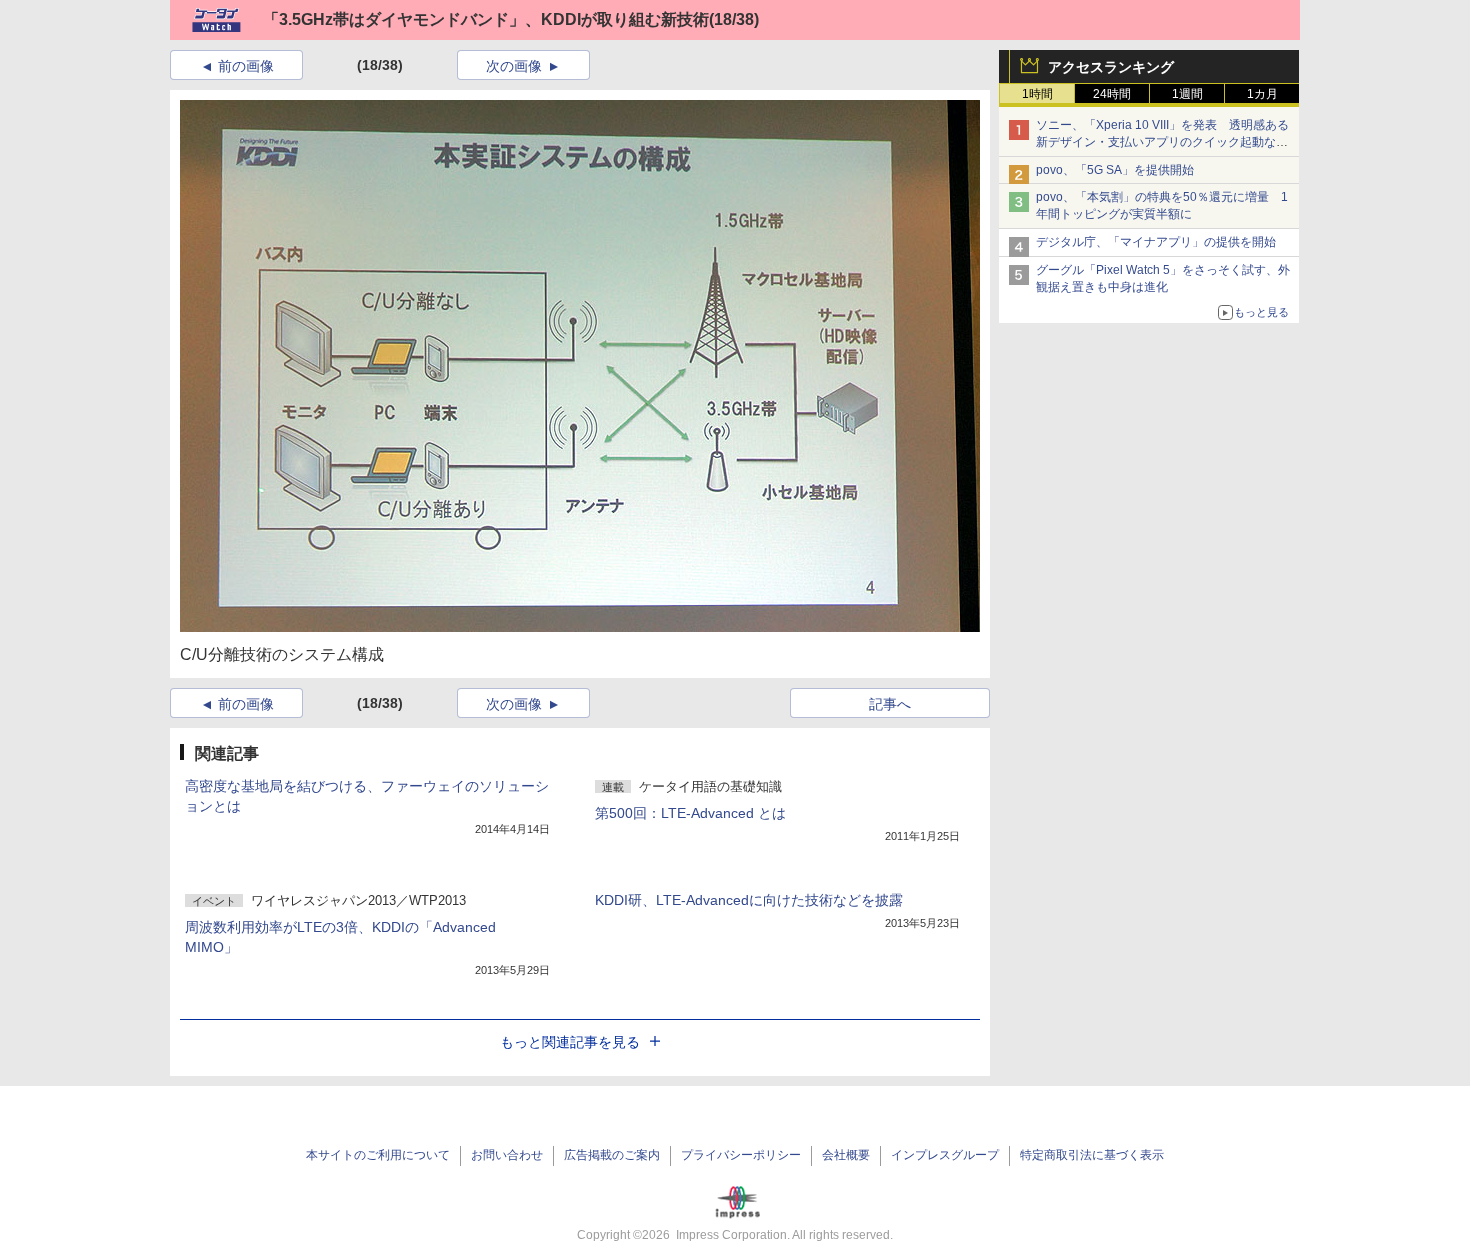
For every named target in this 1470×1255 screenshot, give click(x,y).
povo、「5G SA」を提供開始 (1115, 170)
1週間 (1187, 94)
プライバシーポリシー (741, 1155)
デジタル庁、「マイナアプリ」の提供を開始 (1156, 242)
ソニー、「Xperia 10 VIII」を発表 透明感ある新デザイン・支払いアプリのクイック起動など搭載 (1162, 142)
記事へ (890, 704)
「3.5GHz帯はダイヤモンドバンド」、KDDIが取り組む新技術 (486, 19)
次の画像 (514, 66)
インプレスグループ (945, 1155)
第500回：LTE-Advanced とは (690, 813)
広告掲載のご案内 (612, 1155)
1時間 (1037, 94)
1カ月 (1262, 94)
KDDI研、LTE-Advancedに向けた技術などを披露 (749, 900)
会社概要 (846, 1155)
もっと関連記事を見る (570, 1042)
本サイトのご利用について (378, 1155)
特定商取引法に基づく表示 (1092, 1155)
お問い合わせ (507, 1155)
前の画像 (246, 66)
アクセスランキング (1111, 67)
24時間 (1112, 94)
